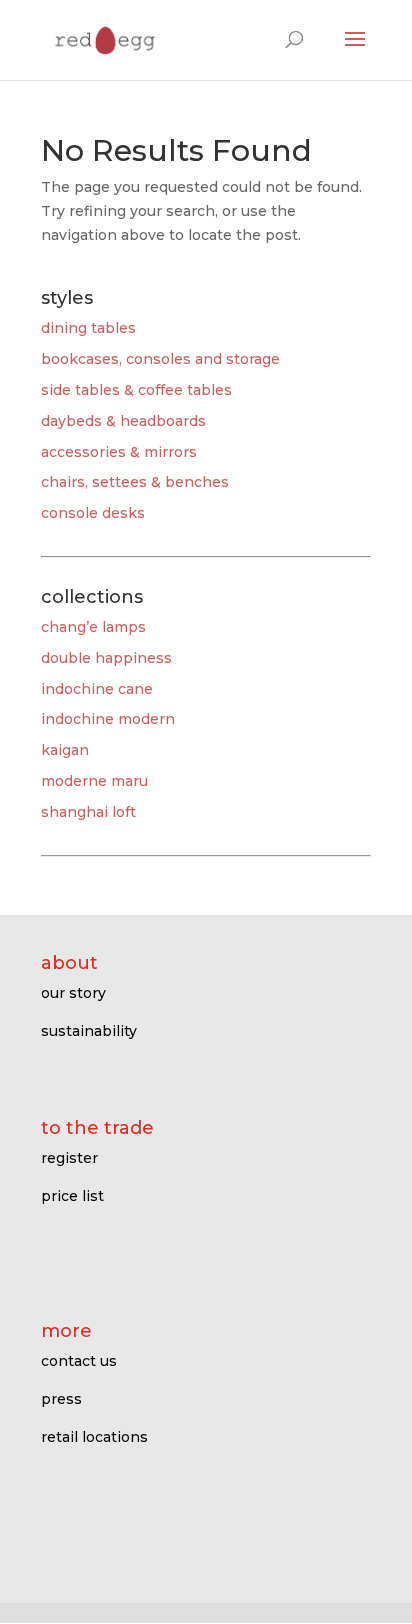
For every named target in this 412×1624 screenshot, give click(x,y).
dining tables (88, 328)
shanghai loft (88, 812)
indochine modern (108, 719)
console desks (93, 513)
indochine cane (97, 689)
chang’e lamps (93, 627)
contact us (79, 1361)
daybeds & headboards (123, 421)
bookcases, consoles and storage (160, 359)
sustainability (89, 1031)
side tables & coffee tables (136, 390)
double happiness (106, 658)
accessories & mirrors (119, 452)
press (61, 1399)
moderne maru (94, 781)
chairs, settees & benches (135, 482)
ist (95, 1196)
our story (73, 993)
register (69, 1158)
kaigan (65, 750)
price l (63, 1196)
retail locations (94, 1437)
